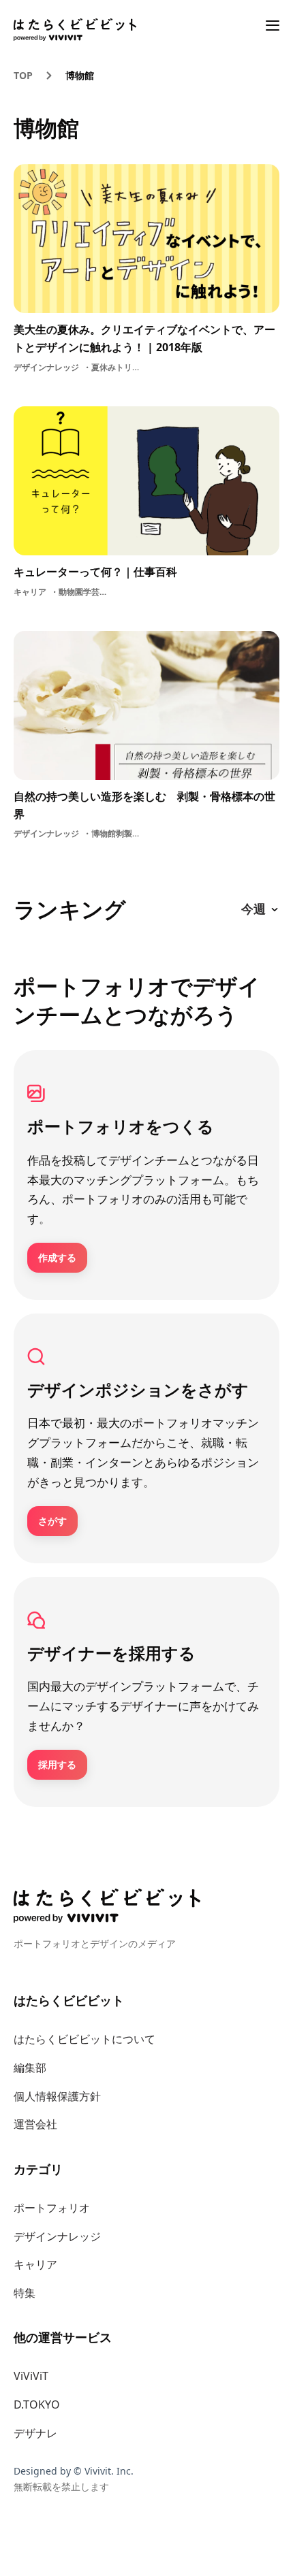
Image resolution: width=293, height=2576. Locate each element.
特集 (25, 2293)
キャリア (35, 2264)
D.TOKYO (37, 2404)
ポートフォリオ (52, 2208)
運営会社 (35, 2124)
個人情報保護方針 (57, 2096)
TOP (23, 75)
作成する (57, 1257)
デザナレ (35, 2433)
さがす (52, 1521)
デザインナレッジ (57, 2236)
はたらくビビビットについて (84, 2039)
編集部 (30, 2068)
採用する (57, 1764)
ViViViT (31, 2376)
